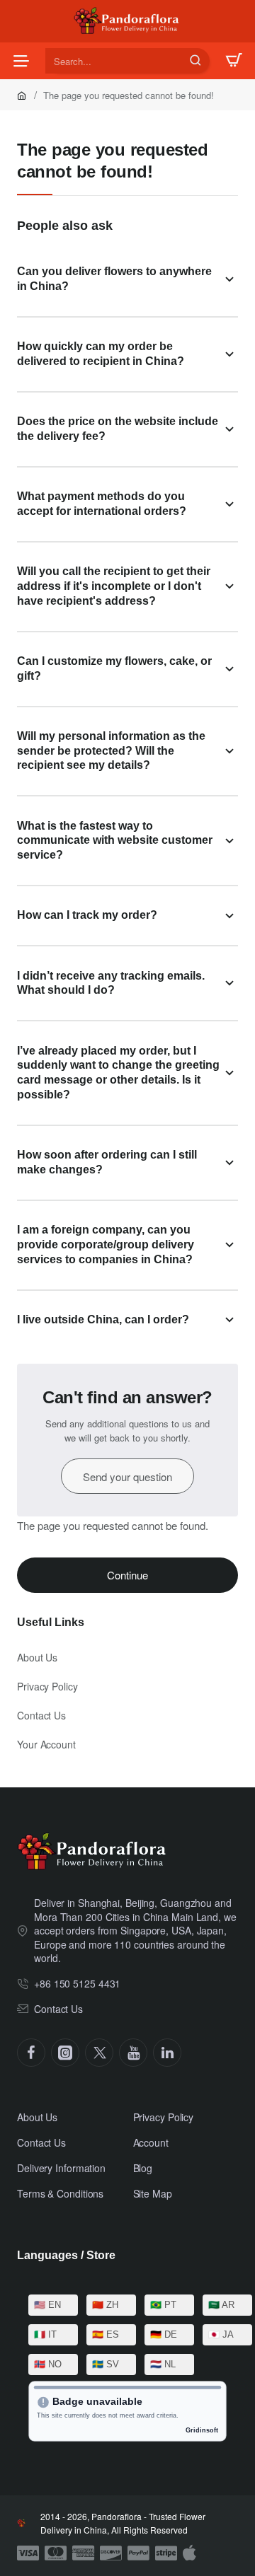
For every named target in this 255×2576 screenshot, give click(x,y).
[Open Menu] (21, 61)
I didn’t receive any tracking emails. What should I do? (111, 983)
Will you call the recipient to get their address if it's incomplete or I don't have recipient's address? (114, 586)
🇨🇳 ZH (105, 2305)
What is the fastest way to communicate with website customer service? (115, 841)
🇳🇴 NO (48, 2364)
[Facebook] (31, 2053)
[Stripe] (166, 2553)
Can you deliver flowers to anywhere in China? (114, 279)
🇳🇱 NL (163, 2364)
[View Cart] (234, 61)
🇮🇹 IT (45, 2334)
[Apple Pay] (189, 2553)
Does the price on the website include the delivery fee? (118, 429)
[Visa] (28, 2553)
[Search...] (195, 61)
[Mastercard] (56, 2553)
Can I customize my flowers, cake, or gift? (114, 668)
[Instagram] (65, 2053)
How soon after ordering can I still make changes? (107, 1162)
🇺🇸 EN (47, 2305)
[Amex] (83, 2553)
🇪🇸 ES (106, 2334)
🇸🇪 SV (106, 2364)
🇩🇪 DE (164, 2334)
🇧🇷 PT (163, 2305)
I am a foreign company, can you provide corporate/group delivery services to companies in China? (106, 1245)
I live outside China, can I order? (103, 1319)
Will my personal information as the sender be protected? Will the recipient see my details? (111, 751)
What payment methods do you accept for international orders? (102, 504)
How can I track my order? (87, 915)
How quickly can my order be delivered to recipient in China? (101, 354)
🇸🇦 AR (221, 2305)
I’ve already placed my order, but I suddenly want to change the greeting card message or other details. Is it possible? (118, 1073)
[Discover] (111, 2553)
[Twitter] (99, 2053)
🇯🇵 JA (221, 2334)
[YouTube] (133, 2053)
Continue (127, 1575)
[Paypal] (138, 2553)
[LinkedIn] (167, 2053)
